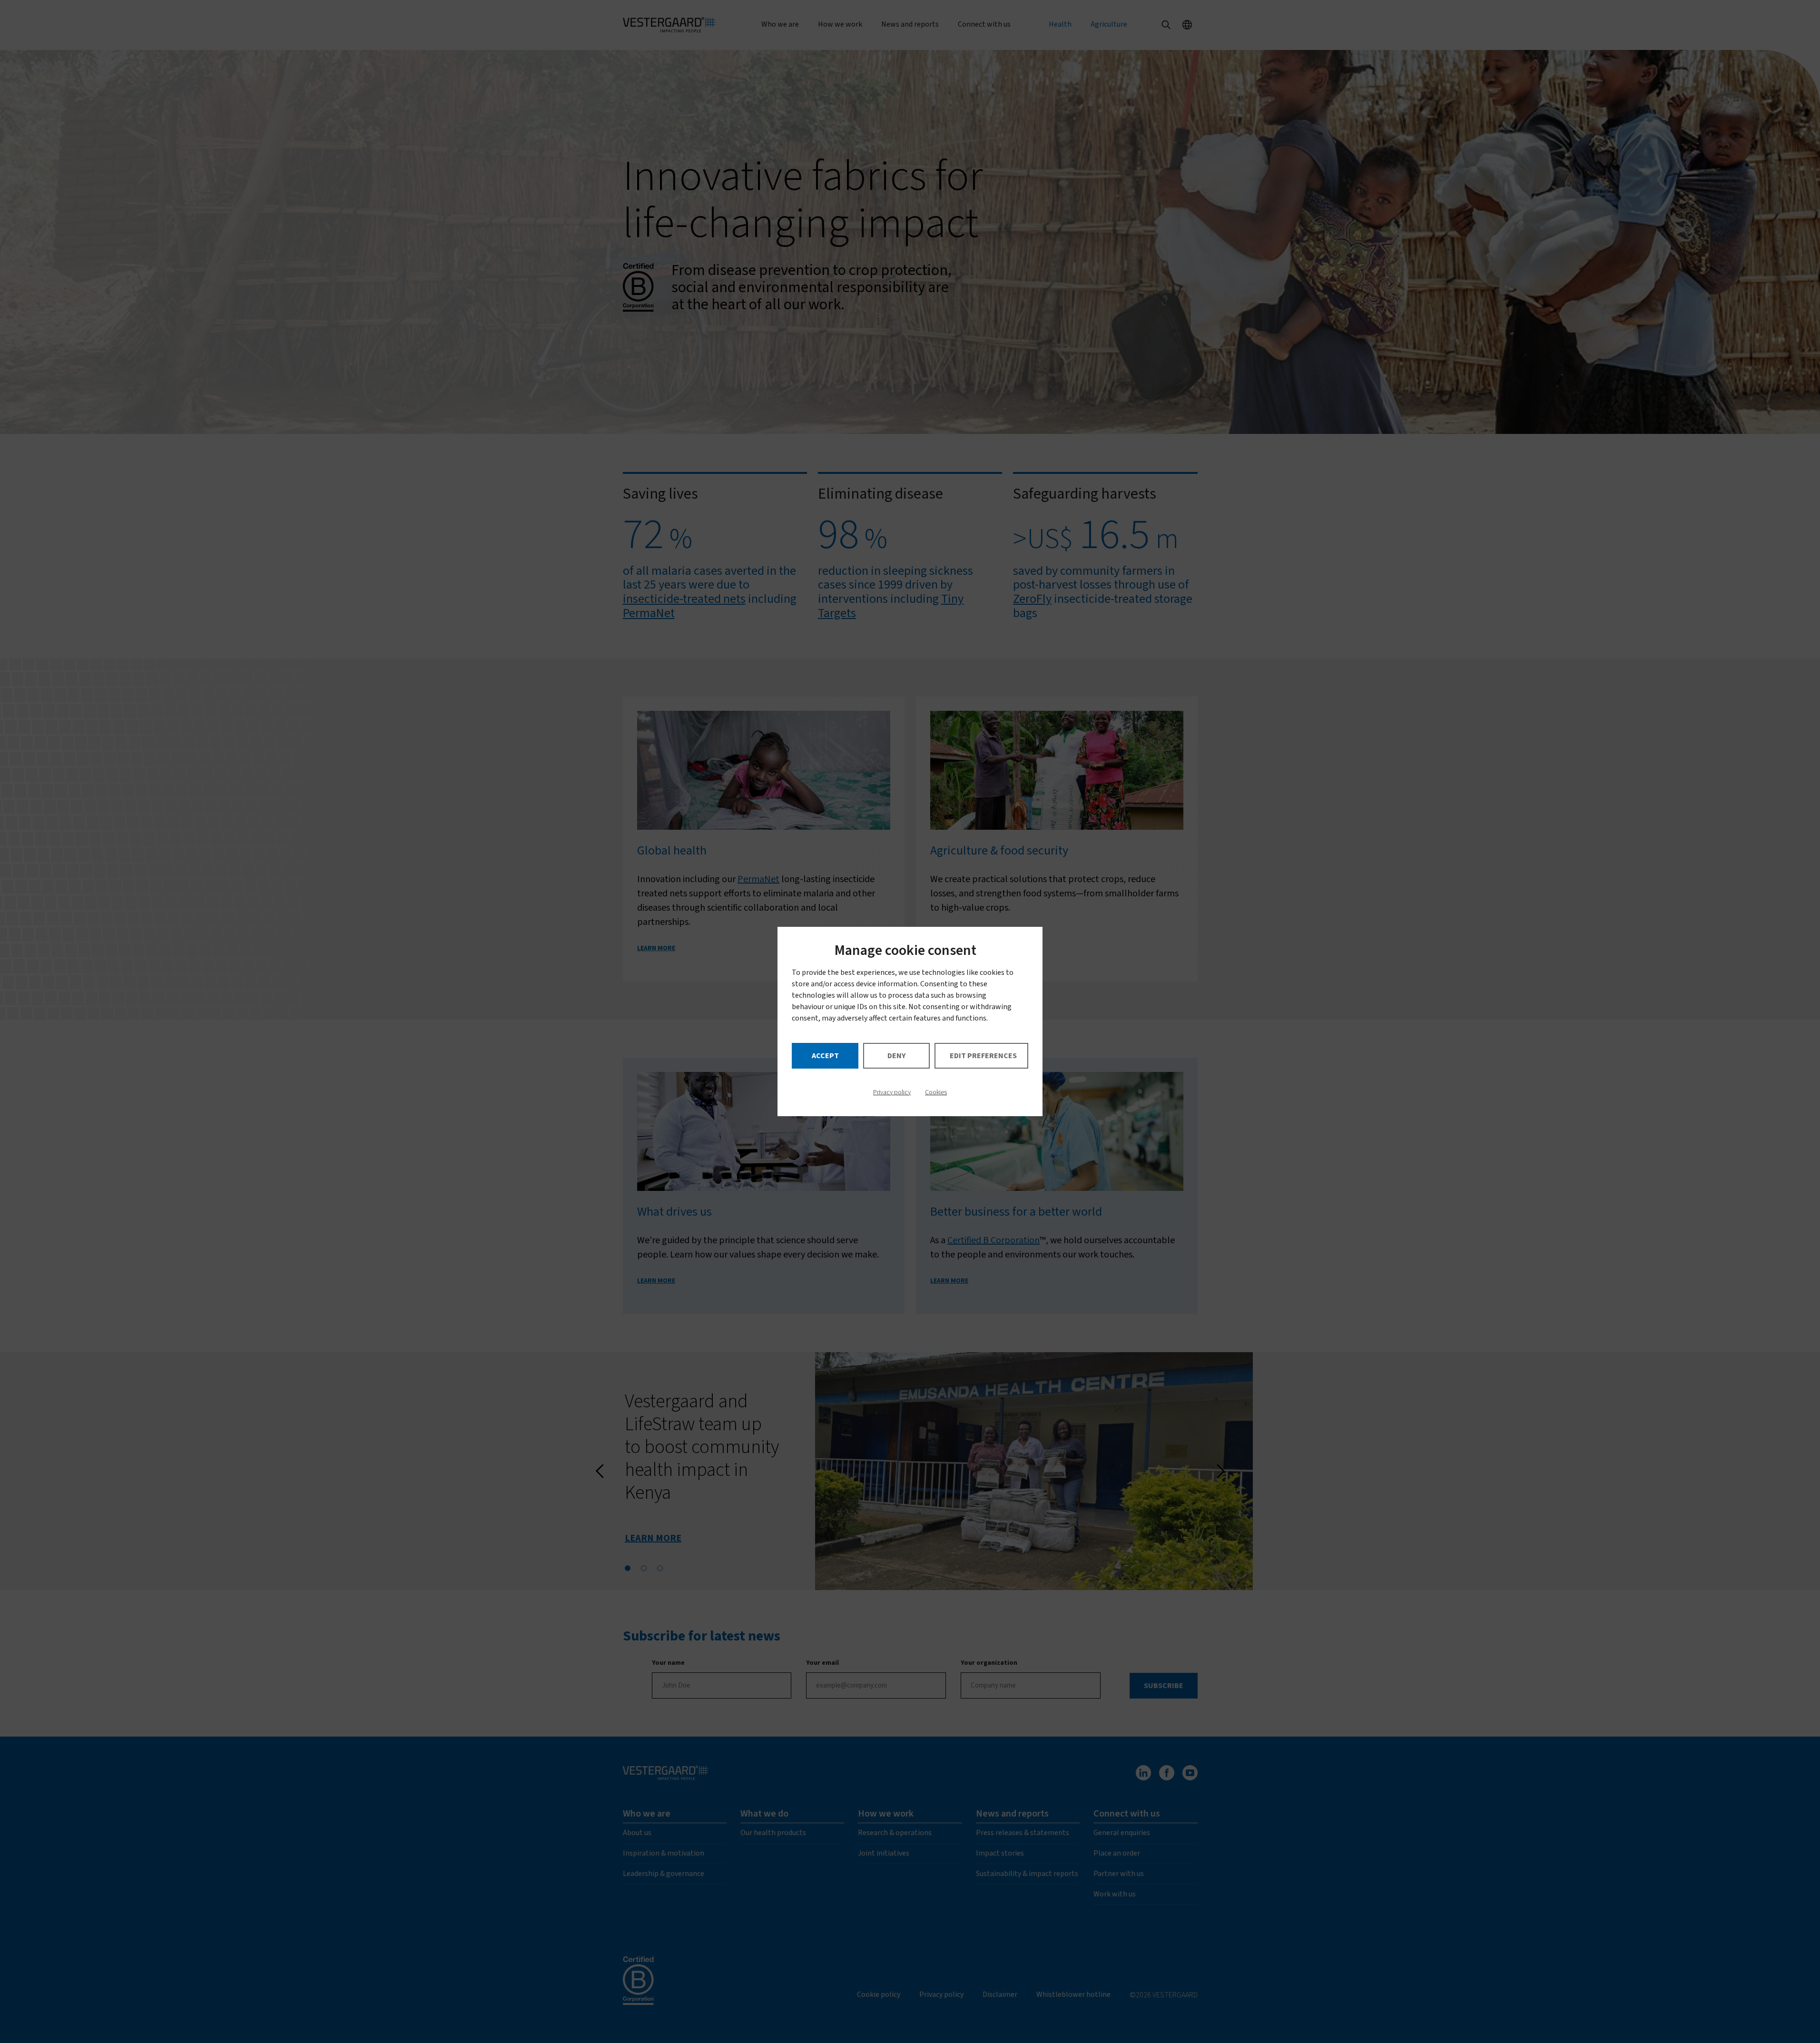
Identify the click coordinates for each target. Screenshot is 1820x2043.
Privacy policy (892, 1092)
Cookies (936, 1092)
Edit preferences (983, 1056)
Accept (825, 1056)
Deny (896, 1056)
